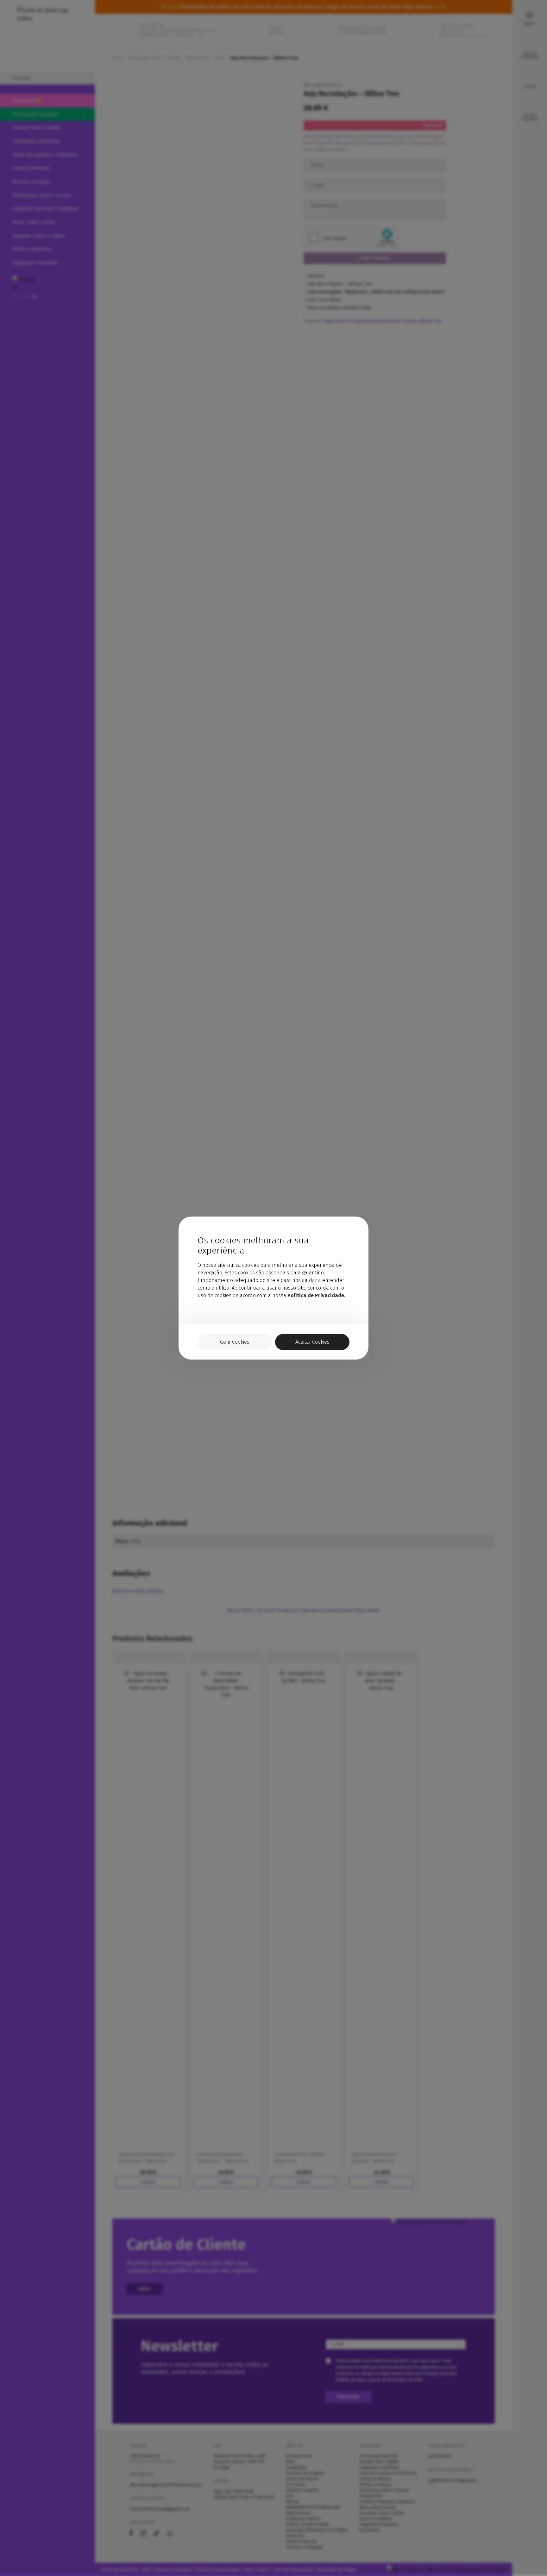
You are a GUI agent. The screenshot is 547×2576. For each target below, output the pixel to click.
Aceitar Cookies (312, 1342)
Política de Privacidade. (316, 1295)
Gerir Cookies (235, 1342)
